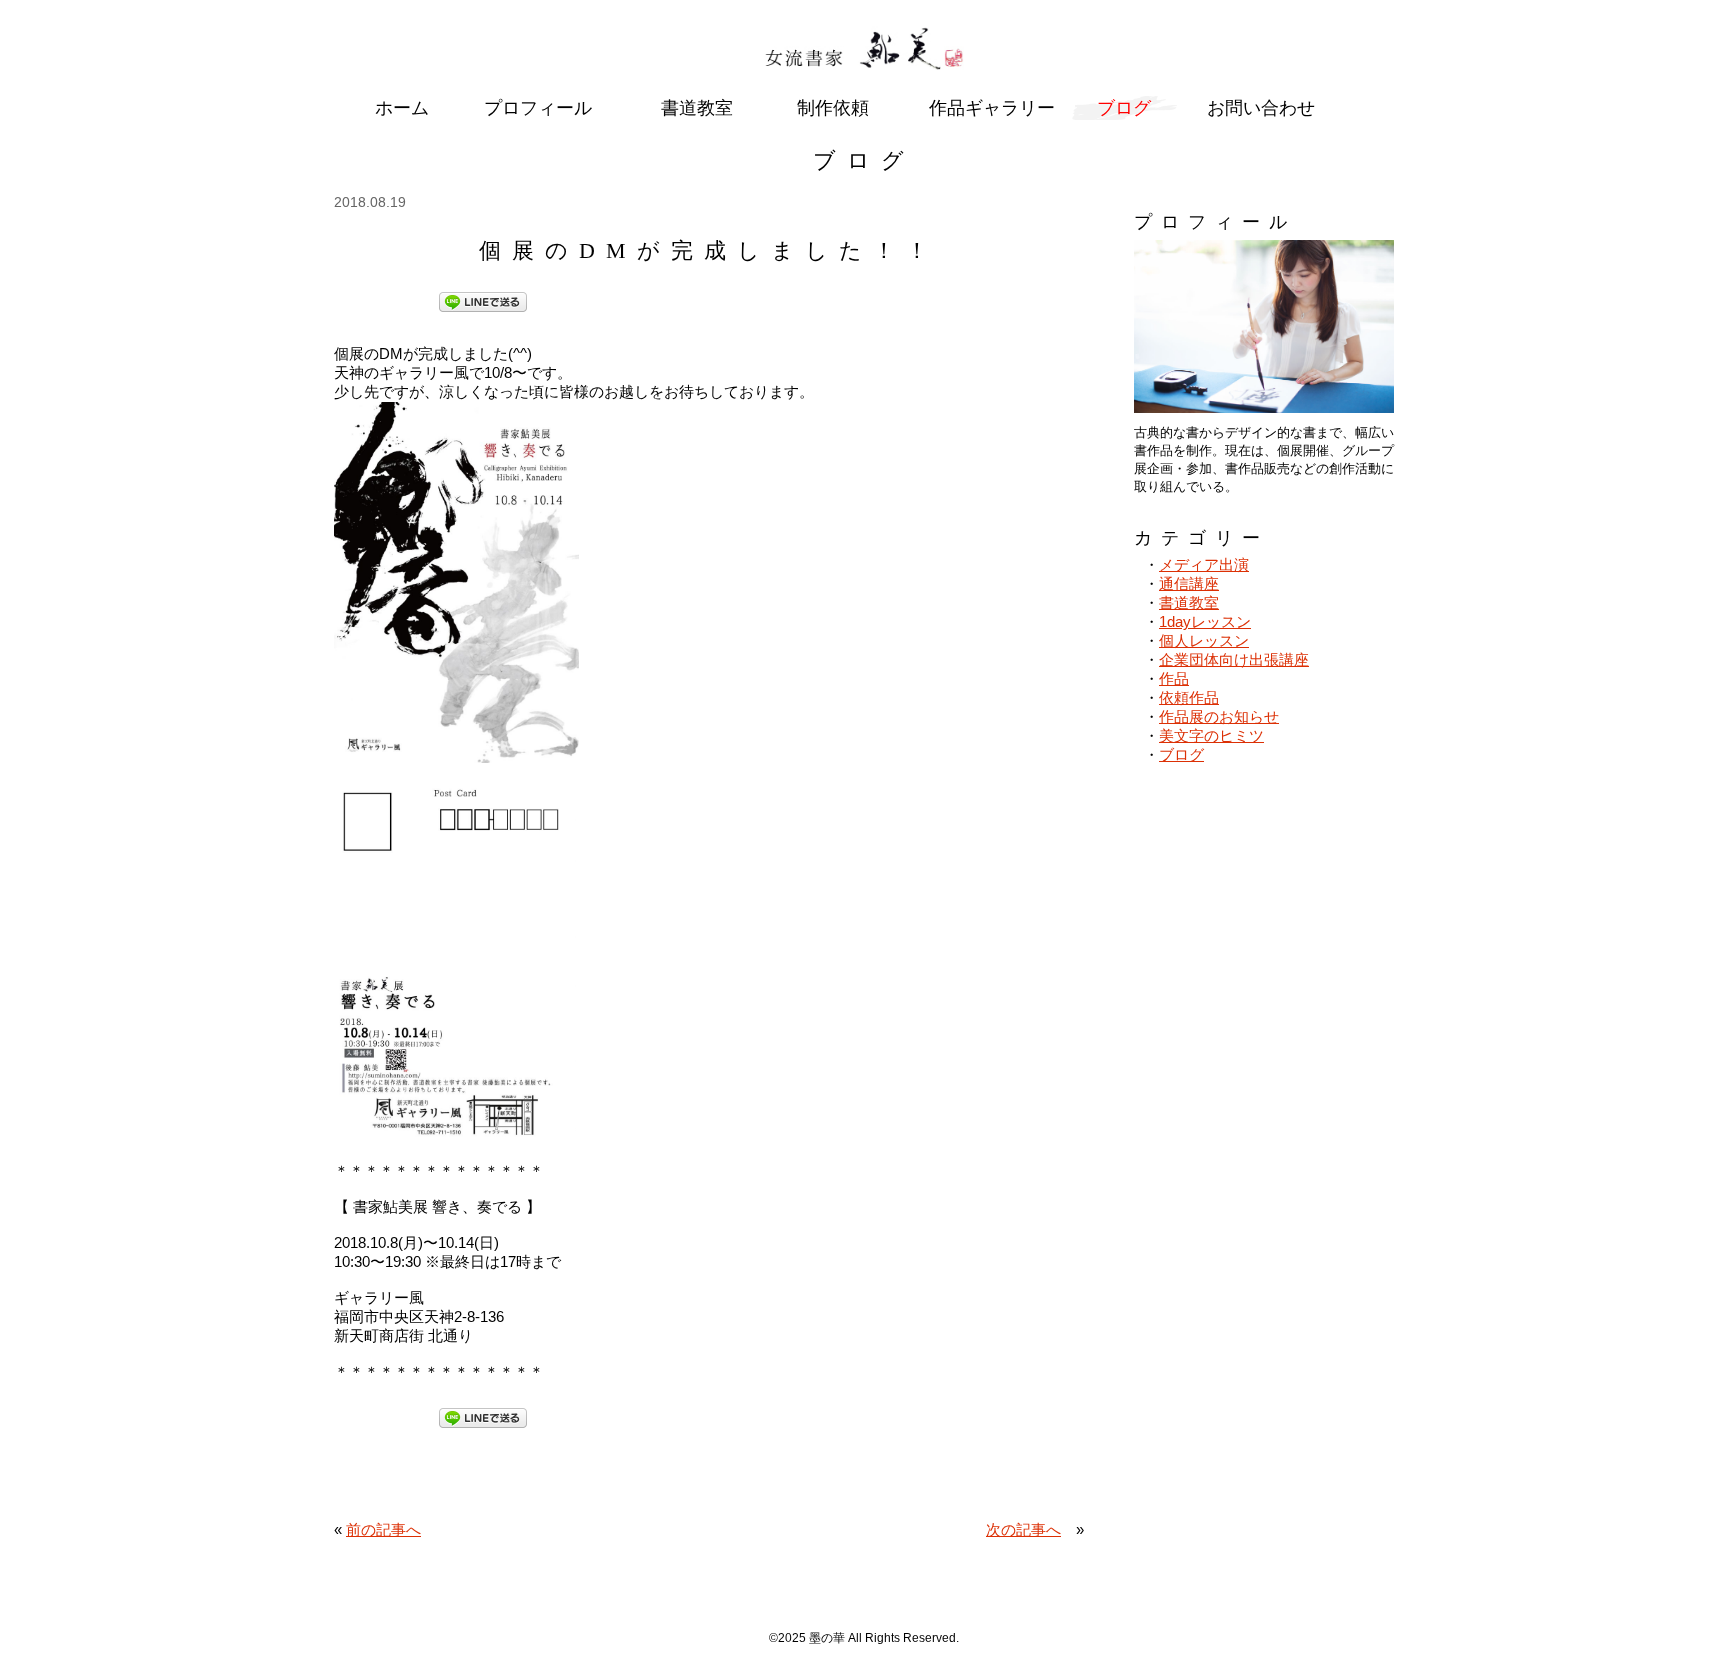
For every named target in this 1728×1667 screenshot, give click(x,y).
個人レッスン (1204, 640)
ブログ (1181, 754)
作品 (1174, 678)
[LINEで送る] (483, 300)
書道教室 (1189, 602)
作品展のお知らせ (1219, 716)
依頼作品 (1189, 697)
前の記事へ (383, 1529)
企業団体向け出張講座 (1234, 659)
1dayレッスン (1205, 621)
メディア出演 (1204, 564)
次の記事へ (1023, 1529)
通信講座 (1189, 583)
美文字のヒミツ (1211, 735)
